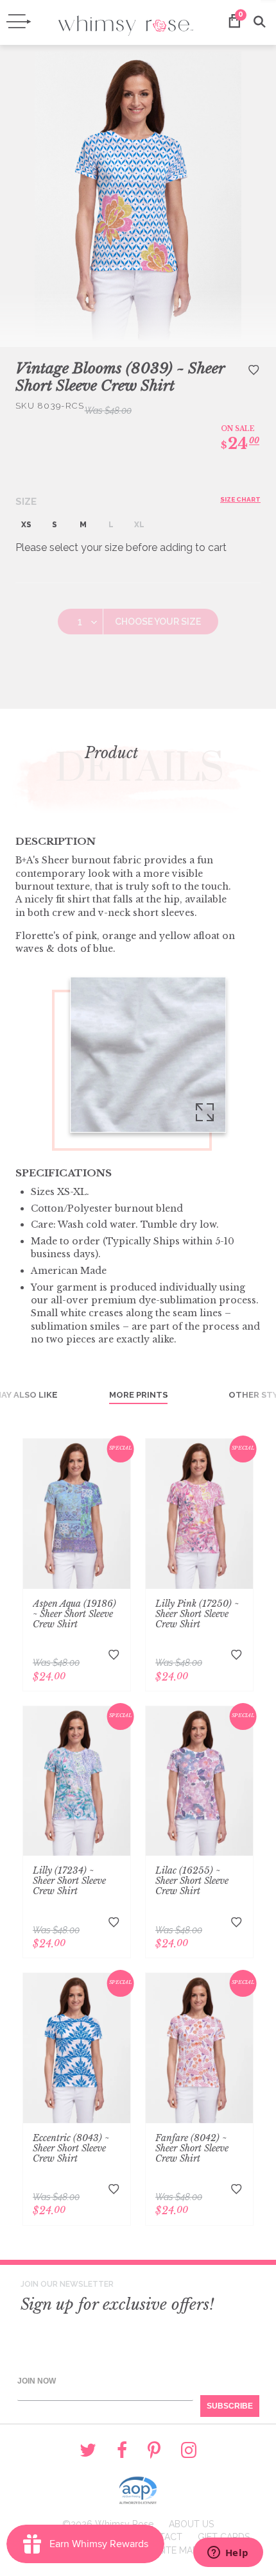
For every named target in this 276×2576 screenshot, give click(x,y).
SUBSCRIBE (230, 2406)
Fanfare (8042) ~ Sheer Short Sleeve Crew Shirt (192, 2148)
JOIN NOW (37, 2381)
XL (139, 525)
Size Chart (240, 499)
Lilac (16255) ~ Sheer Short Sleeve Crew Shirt (192, 1881)
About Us (191, 2524)
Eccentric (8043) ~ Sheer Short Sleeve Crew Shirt (71, 2148)
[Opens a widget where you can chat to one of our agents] (228, 2554)
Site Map (178, 2550)
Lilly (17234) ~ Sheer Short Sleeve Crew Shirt (69, 1881)
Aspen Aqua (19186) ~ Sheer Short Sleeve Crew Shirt (74, 1614)
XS (26, 525)
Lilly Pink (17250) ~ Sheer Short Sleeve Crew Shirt (197, 1614)
